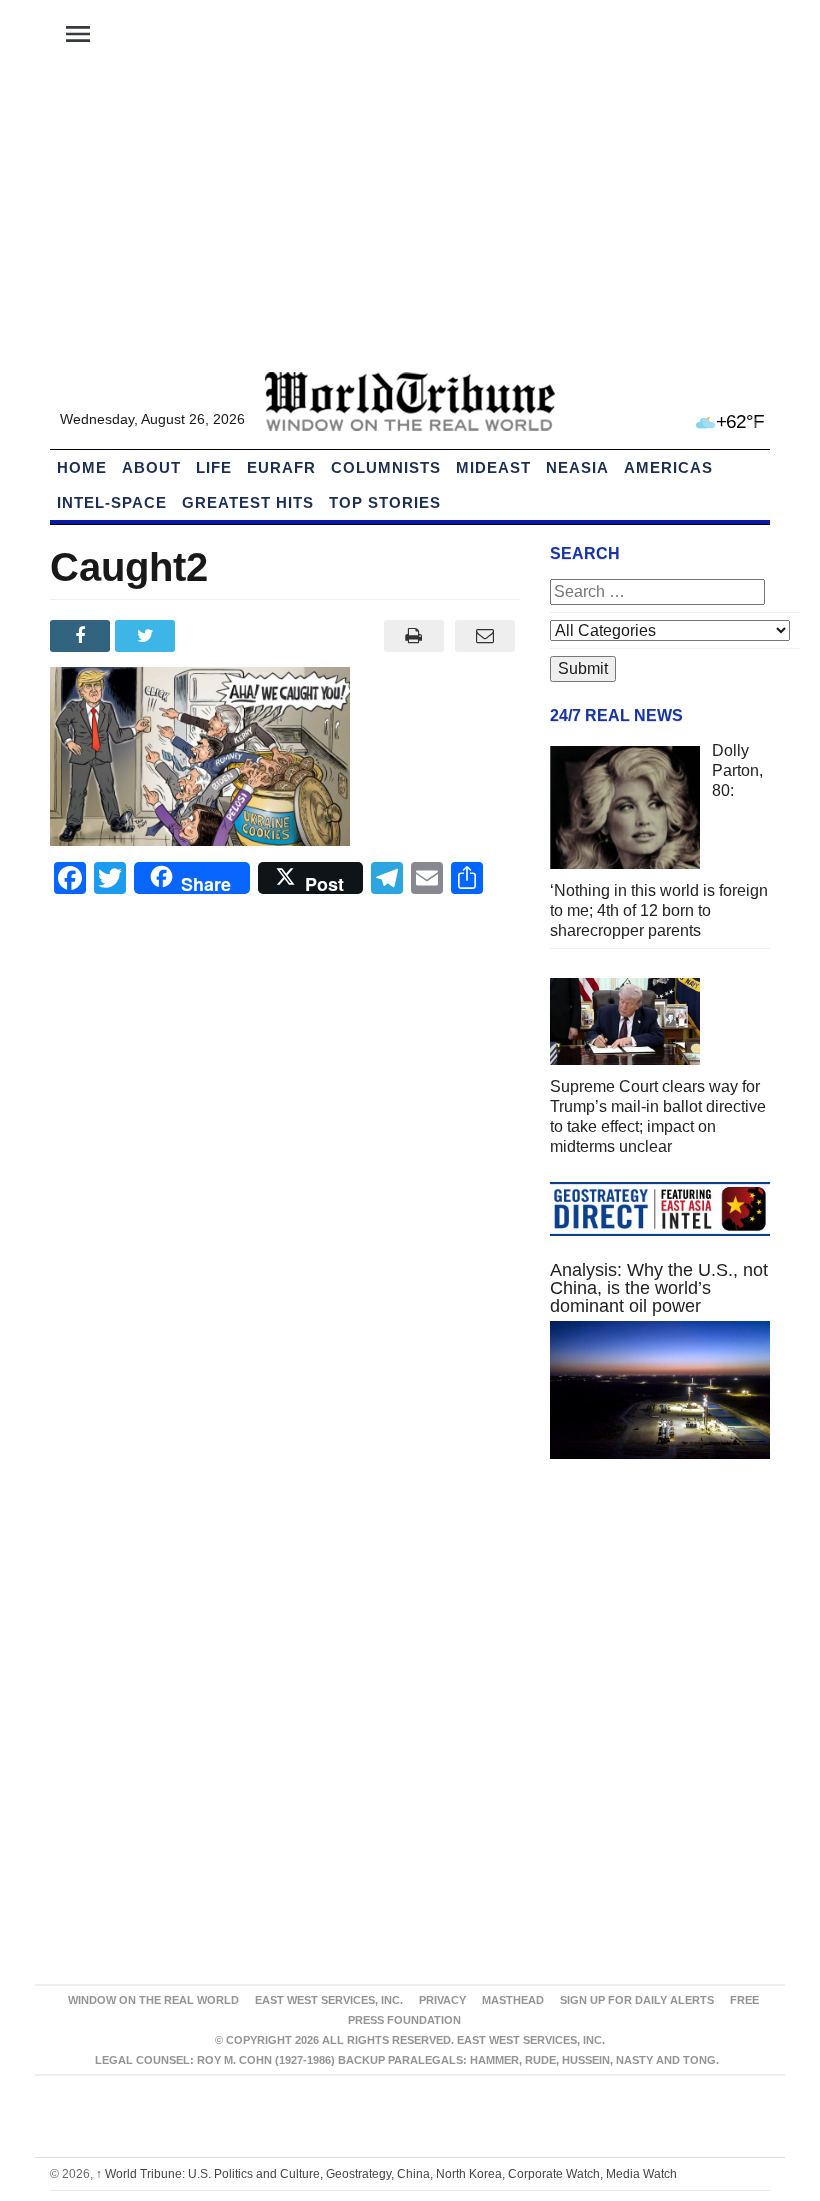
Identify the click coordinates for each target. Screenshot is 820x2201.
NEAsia (577, 467)
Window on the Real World (153, 2000)
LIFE (214, 467)
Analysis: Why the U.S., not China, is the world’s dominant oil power (659, 1288)
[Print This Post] (413, 636)
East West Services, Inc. (329, 2000)
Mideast (493, 467)
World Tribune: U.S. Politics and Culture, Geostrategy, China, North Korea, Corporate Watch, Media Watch (386, 2174)
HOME (82, 467)
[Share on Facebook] (82, 636)
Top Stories (385, 502)
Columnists (386, 467)
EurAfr (281, 467)
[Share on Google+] (213, 636)
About (151, 467)
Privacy (442, 2000)
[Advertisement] (410, 221)
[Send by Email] (484, 636)
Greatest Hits (248, 502)
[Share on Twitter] (147, 636)
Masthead (513, 2000)
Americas (668, 467)
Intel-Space (112, 502)
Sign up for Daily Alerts (637, 2000)
